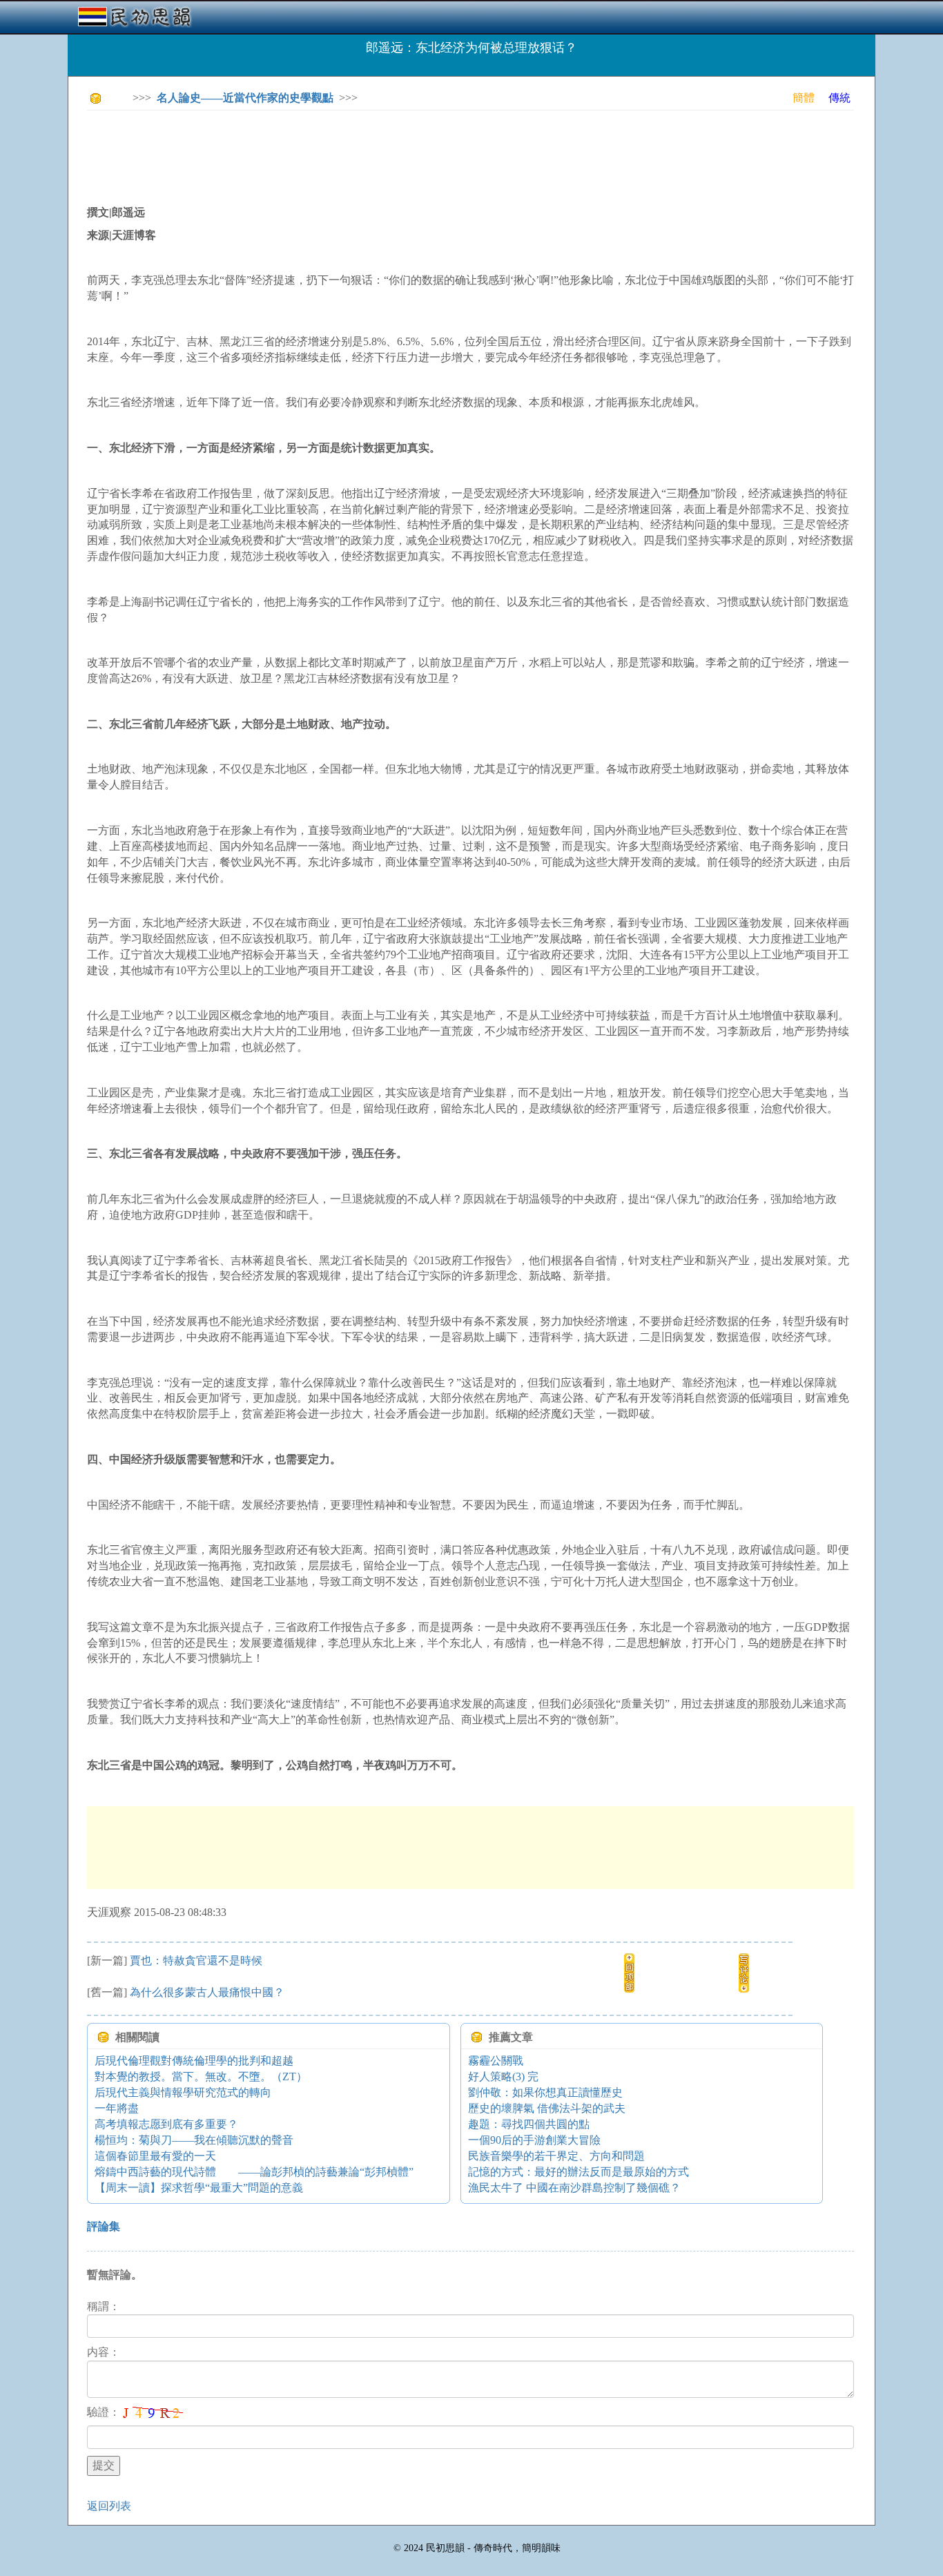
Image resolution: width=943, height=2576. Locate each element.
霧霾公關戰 (496, 2061)
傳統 (839, 98)
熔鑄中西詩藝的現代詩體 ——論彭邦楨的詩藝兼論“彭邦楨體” (254, 2172)
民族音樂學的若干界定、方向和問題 (556, 2156)
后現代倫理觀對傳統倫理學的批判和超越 (194, 2061)
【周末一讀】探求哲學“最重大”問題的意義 (199, 2188)
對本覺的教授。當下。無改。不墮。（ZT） (201, 2076)
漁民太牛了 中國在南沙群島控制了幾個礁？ (574, 2188)
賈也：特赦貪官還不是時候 (196, 1960)
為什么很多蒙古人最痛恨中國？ (207, 1992)
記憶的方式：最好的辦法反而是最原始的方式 (579, 2172)
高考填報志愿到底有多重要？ (166, 2124)
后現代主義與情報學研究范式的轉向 (183, 2092)
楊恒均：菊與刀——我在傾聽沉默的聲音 (194, 2140)
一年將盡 (117, 2108)
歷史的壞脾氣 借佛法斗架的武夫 (547, 2108)
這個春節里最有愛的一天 (155, 2156)
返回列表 (109, 2506)
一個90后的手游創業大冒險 (534, 2140)
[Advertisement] (338, 152)
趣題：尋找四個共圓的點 (529, 2124)
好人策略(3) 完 (503, 2076)
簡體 (804, 98)
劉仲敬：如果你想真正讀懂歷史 (545, 2092)
